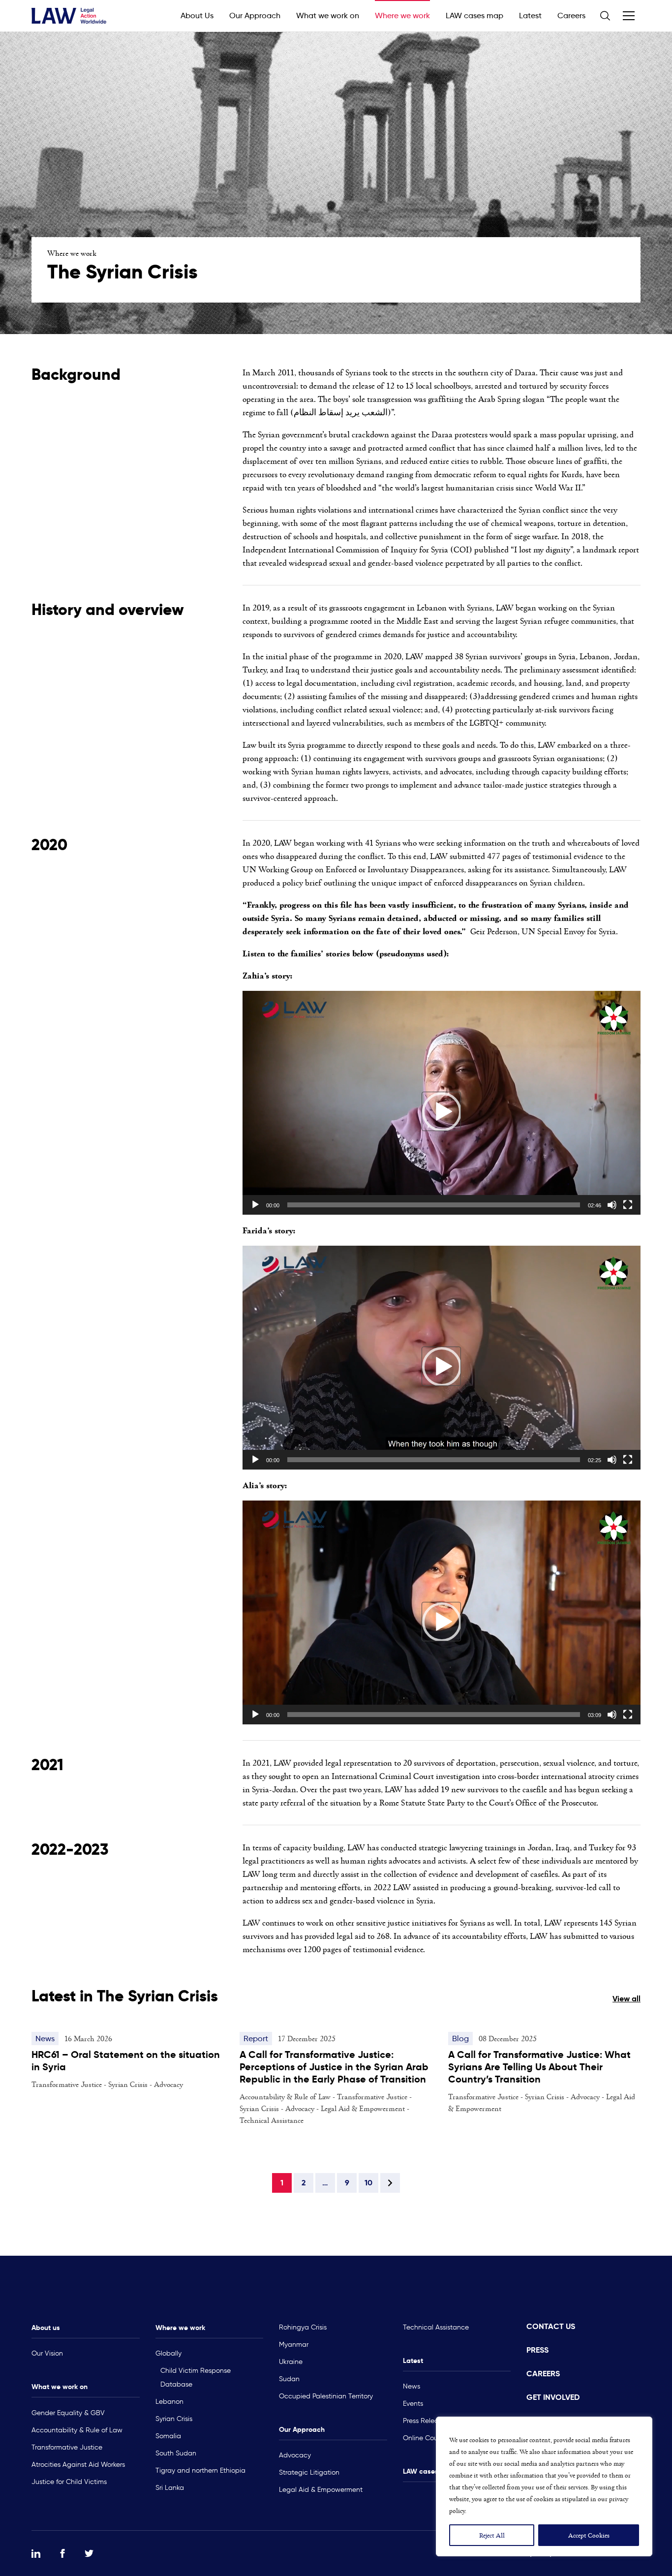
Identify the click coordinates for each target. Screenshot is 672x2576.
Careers (571, 15)
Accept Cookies (589, 2535)
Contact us (551, 2326)
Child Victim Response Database (196, 2377)
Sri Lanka (170, 2488)
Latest (530, 15)
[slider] (434, 1205)
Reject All (492, 2535)
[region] (544, 2486)
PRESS (537, 2350)
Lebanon (169, 2402)
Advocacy (295, 2455)
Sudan (289, 2379)
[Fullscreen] (628, 1205)
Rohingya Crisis (303, 2327)
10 (368, 2183)
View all (626, 1999)
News (412, 2386)
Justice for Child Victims (69, 2482)
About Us (197, 15)
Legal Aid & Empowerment (321, 2490)
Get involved (553, 2397)
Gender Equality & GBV (68, 2413)
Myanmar (294, 2345)
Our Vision (47, 2353)
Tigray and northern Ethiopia (200, 2470)
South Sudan (176, 2453)
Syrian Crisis (174, 2419)
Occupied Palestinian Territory (326, 2396)
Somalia (168, 2436)
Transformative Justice (67, 2447)
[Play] (255, 1205)
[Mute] (612, 1205)
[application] (442, 1103)
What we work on (328, 15)
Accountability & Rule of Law (77, 2430)
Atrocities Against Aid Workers (78, 2465)
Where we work (402, 15)
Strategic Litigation (309, 2472)
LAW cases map (474, 15)
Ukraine (291, 2362)
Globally (168, 2353)
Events (413, 2404)
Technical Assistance (436, 2327)
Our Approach (255, 15)
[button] (441, 1111)
